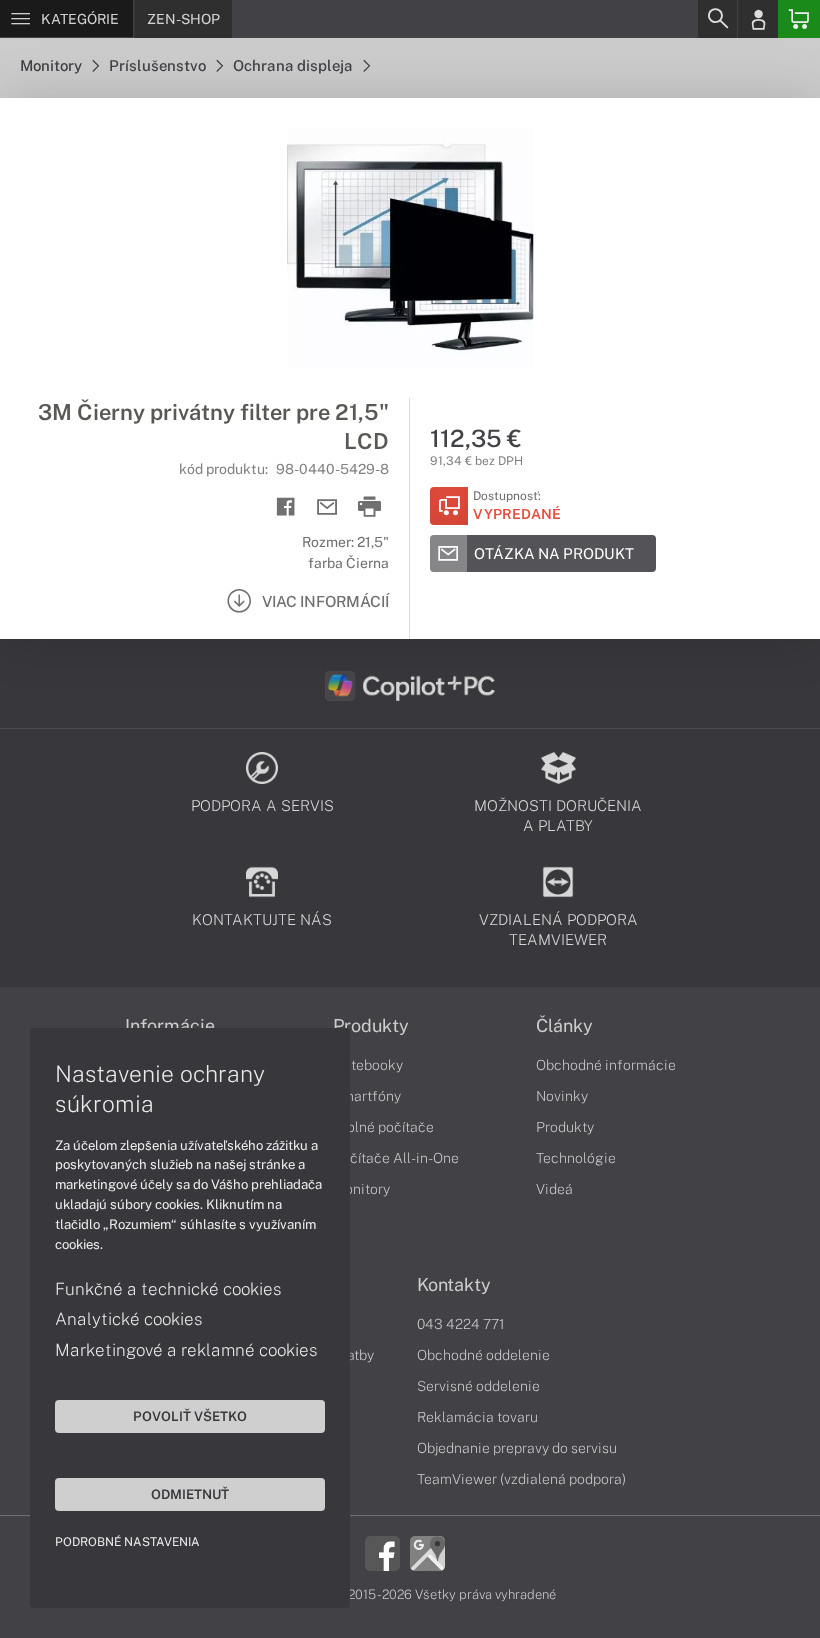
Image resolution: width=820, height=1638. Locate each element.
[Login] (758, 19)
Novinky (562, 1096)
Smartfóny (367, 1096)
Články (564, 1026)
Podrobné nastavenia (127, 1542)
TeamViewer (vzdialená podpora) (521, 1479)
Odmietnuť (190, 1494)
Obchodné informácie (606, 1065)
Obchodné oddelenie (483, 1355)
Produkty (371, 1026)
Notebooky (368, 1065)
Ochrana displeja (294, 65)
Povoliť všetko (190, 1416)
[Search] (717, 19)
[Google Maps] (427, 1552)
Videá (554, 1189)
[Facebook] (382, 1552)
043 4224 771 (461, 1324)
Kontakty (454, 1285)
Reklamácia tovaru (477, 1417)
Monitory (52, 65)
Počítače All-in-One (396, 1158)
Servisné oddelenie (478, 1386)
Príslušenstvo (159, 65)
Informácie (170, 1026)
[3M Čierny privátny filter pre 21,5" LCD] (410, 248)
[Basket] (799, 19)
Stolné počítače (383, 1127)
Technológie (576, 1158)
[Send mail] (327, 507)
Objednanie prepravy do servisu (517, 1448)
